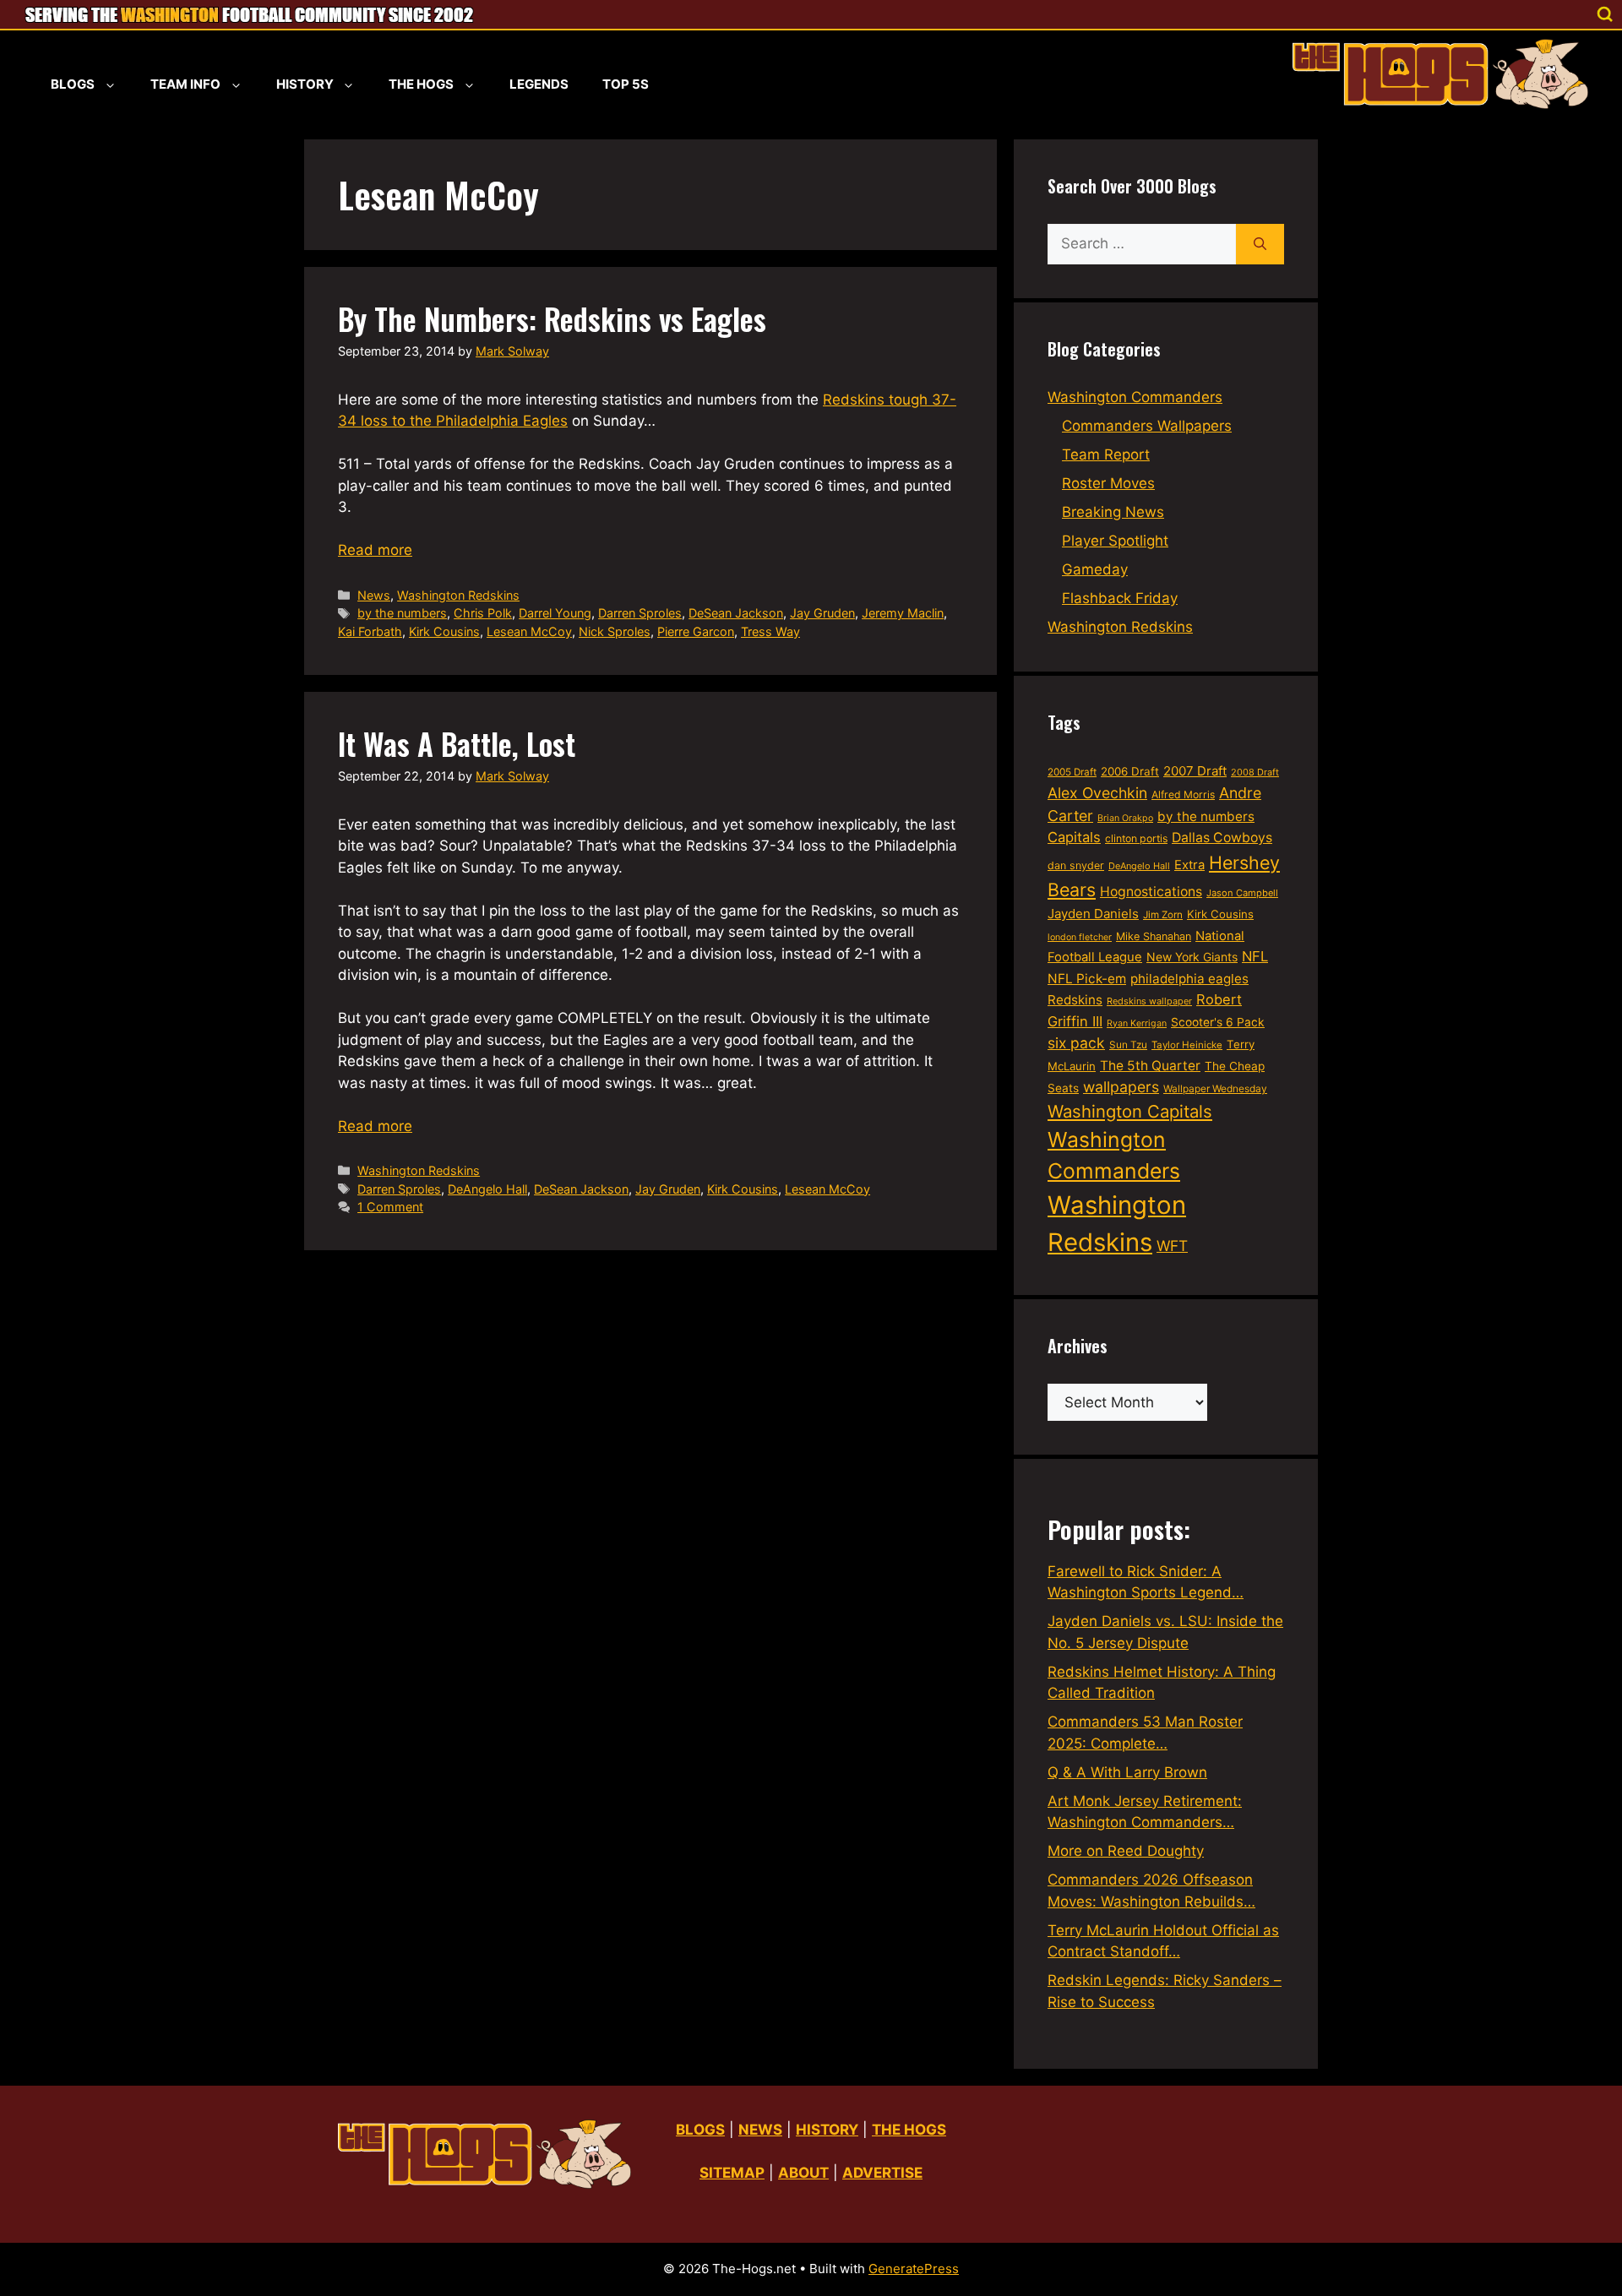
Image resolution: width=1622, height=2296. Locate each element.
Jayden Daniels (1093, 914)
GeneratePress (914, 2269)
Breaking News (1113, 512)
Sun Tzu (1128, 1045)
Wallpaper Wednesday (1215, 1088)
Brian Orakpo (1125, 818)
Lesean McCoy (529, 631)
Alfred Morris (1183, 794)
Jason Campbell (1242, 893)
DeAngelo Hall (487, 1189)
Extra (1189, 865)
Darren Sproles (640, 613)
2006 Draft (1130, 771)
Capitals (1074, 837)
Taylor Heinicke (1187, 1045)
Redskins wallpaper (1149, 1001)
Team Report (1106, 454)
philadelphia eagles (1189, 979)
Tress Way (770, 631)
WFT (1172, 1246)
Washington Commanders (1135, 397)
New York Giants (1192, 957)
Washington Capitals (1130, 1111)
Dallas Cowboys (1222, 838)
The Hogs (421, 84)
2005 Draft (1072, 772)
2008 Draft (1255, 772)
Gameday (1095, 569)
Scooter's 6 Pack (1218, 1022)
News (374, 595)
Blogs (73, 84)
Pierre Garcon (696, 631)
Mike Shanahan (1154, 936)
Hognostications (1151, 892)
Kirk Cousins (444, 631)
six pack (1076, 1043)
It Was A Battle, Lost (457, 743)
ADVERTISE (882, 2173)
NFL (1255, 956)
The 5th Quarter (1150, 1066)
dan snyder (1076, 865)
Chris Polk (483, 613)
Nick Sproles (615, 631)
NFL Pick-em (1087, 979)
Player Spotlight (1115, 541)
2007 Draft (1195, 771)
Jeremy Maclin (903, 613)
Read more (375, 550)
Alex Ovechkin (1097, 793)
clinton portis (1136, 838)
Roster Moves (1108, 483)
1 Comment (390, 1207)
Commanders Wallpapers (1147, 426)
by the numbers (402, 613)
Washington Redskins (458, 595)
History (305, 84)
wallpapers (1121, 1087)
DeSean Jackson (736, 613)
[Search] (1260, 244)
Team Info (185, 84)
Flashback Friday (1120, 598)
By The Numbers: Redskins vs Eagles (552, 318)
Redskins (1075, 1000)
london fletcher (1080, 937)
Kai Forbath (370, 631)
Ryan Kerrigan (1137, 1023)
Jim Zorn (1163, 915)
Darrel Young (555, 613)
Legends (539, 84)
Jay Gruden (822, 613)
